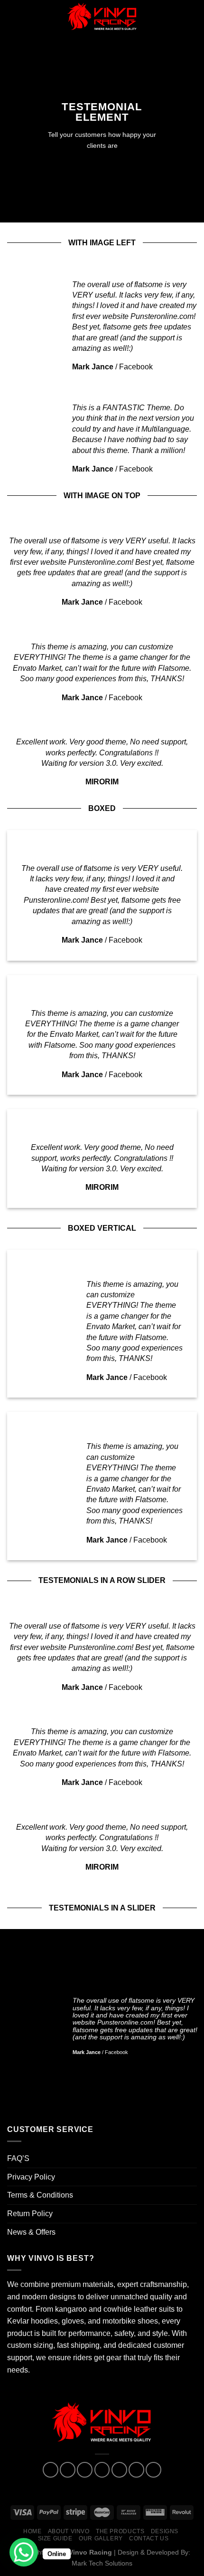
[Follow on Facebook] (51, 2470)
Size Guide (55, 2538)
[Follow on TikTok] (85, 2470)
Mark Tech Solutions (102, 2563)
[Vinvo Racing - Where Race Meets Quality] (102, 17)
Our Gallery (101, 2538)
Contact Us (149, 2538)
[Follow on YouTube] (153, 2470)
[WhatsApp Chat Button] (24, 2552)
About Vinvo (69, 2531)
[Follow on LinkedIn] (136, 2470)
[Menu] (13, 16)
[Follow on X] (102, 2470)
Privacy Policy (31, 2177)
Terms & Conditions (40, 2195)
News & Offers (31, 2232)
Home (32, 2531)
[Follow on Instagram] (68, 2470)
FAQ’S (18, 2158)
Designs (165, 2531)
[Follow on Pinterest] (119, 2470)
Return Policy (30, 2214)
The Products (120, 2531)
